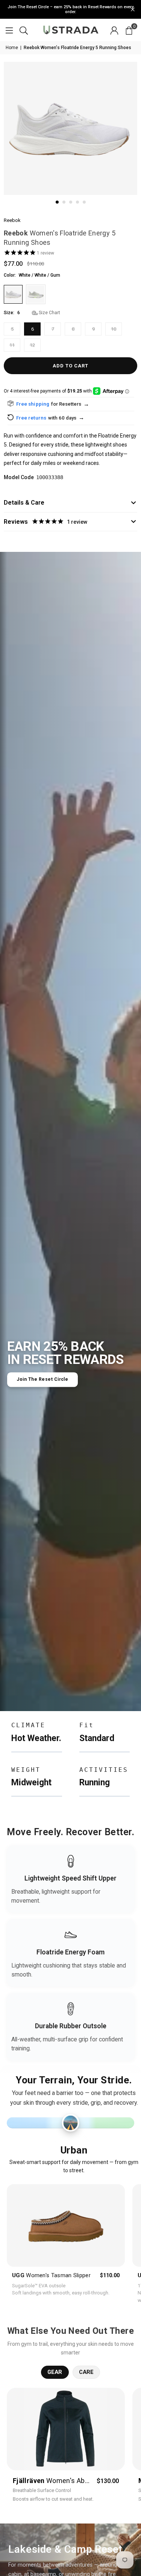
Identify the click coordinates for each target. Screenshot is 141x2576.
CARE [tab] (86, 2372)
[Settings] (114, 30)
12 (32, 345)
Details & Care (24, 503)
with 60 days (66, 418)
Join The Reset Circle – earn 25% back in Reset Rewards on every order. (70, 9)
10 (114, 329)
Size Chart (49, 313)
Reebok (12, 220)
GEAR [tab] (55, 2372)
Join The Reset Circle (42, 1379)
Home (12, 48)
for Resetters (70, 404)
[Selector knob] (70, 2123)
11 (12, 345)
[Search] (24, 30)
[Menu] (9, 30)
